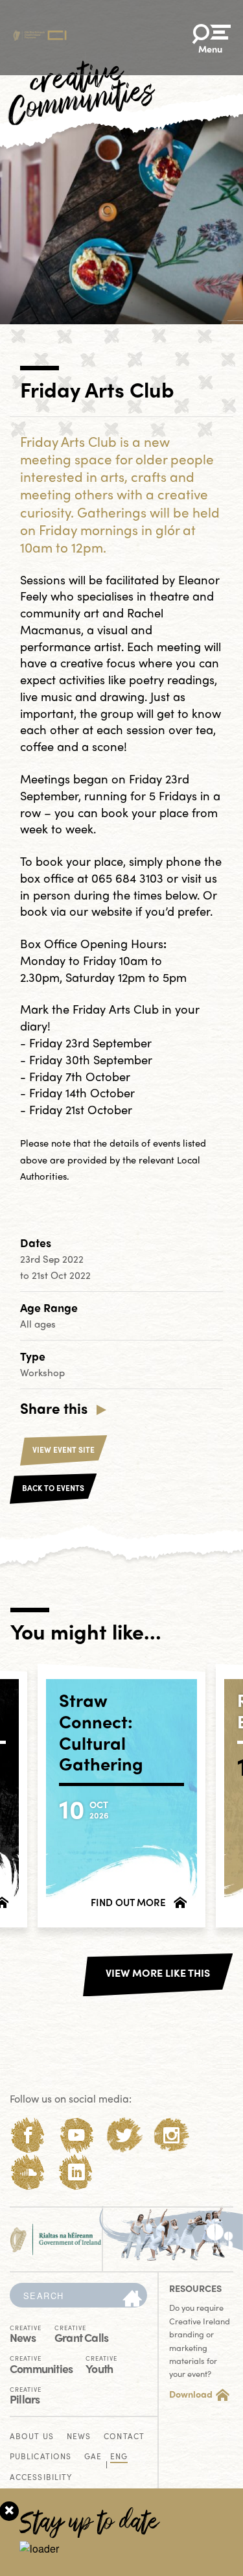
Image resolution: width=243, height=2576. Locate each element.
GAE (93, 2457)
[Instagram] (171, 2135)
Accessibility (41, 2478)
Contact (124, 2437)
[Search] (132, 2299)
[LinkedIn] (76, 2172)
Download (191, 2394)
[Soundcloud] (28, 2172)
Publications (40, 2457)
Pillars (26, 2395)
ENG (119, 2457)
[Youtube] (76, 2135)
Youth (101, 2364)
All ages (38, 1324)
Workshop (42, 1372)
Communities (41, 2364)
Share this (54, 1408)
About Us (32, 2437)
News (26, 2333)
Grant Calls (81, 2333)
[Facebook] (28, 2135)
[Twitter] (124, 2135)
